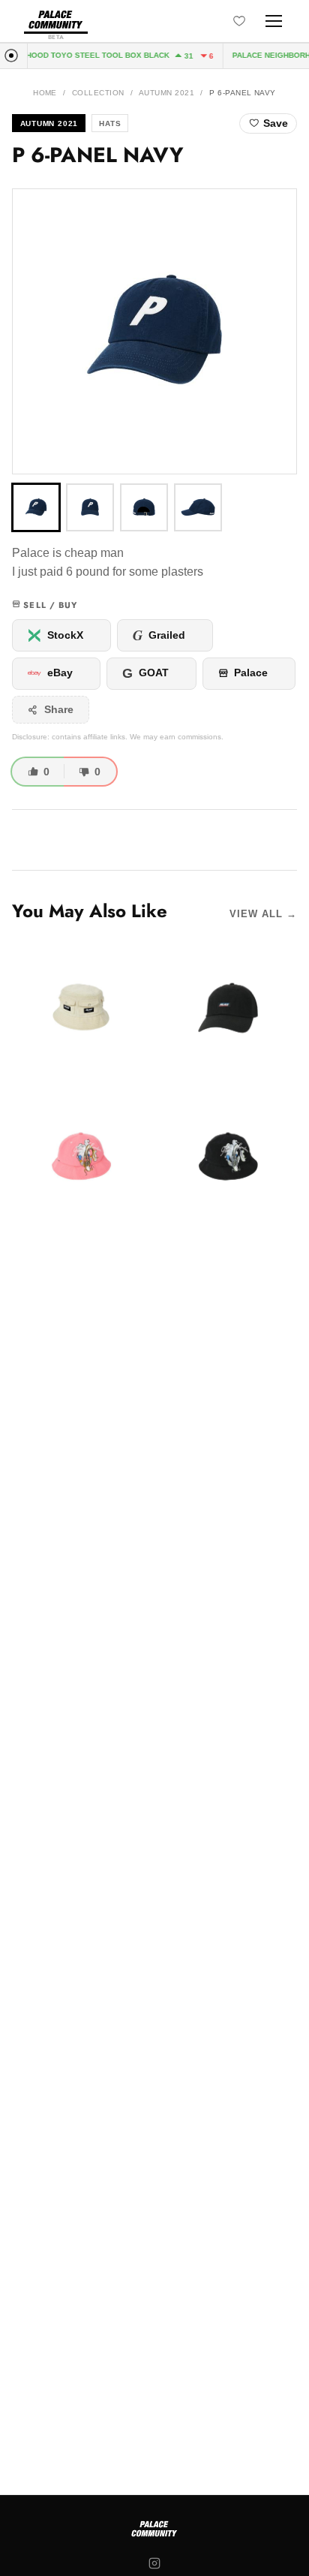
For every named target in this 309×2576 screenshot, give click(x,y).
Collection (98, 93)
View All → (263, 914)
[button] (154, 331)
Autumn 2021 (166, 93)
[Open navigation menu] (274, 21)
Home (45, 93)
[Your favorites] (239, 21)
